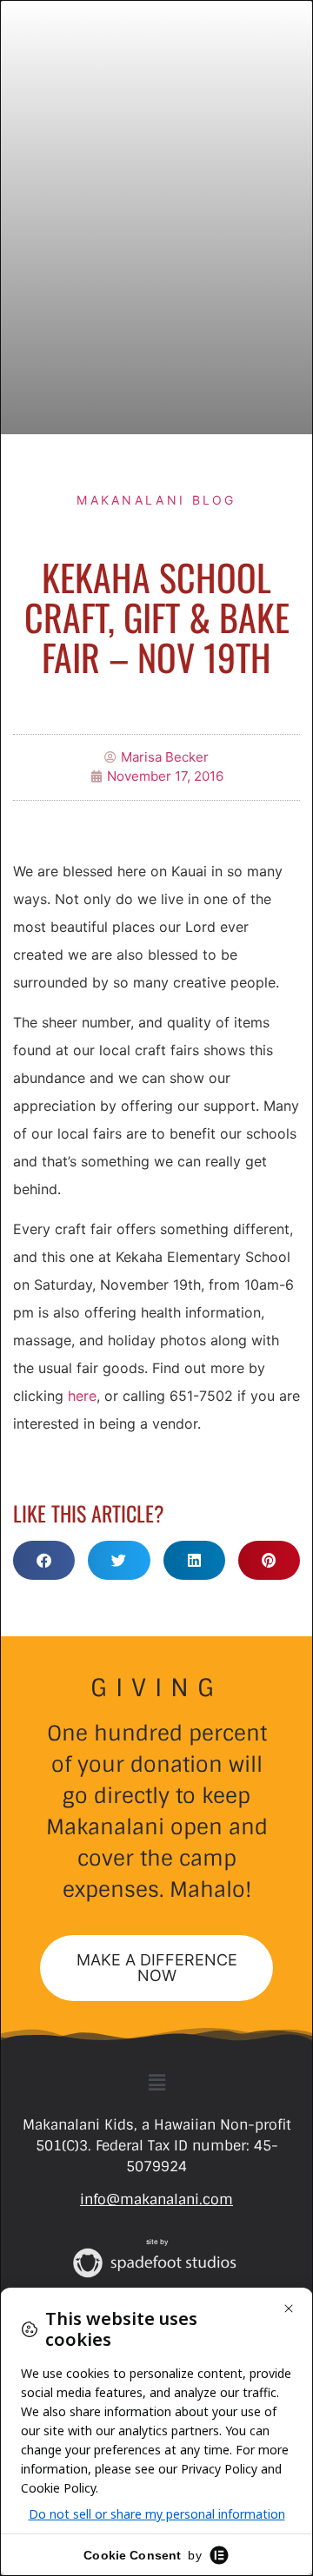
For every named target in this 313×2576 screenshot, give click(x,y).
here (82, 1396)
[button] (44, 1560)
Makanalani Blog (156, 500)
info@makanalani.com (156, 2200)
